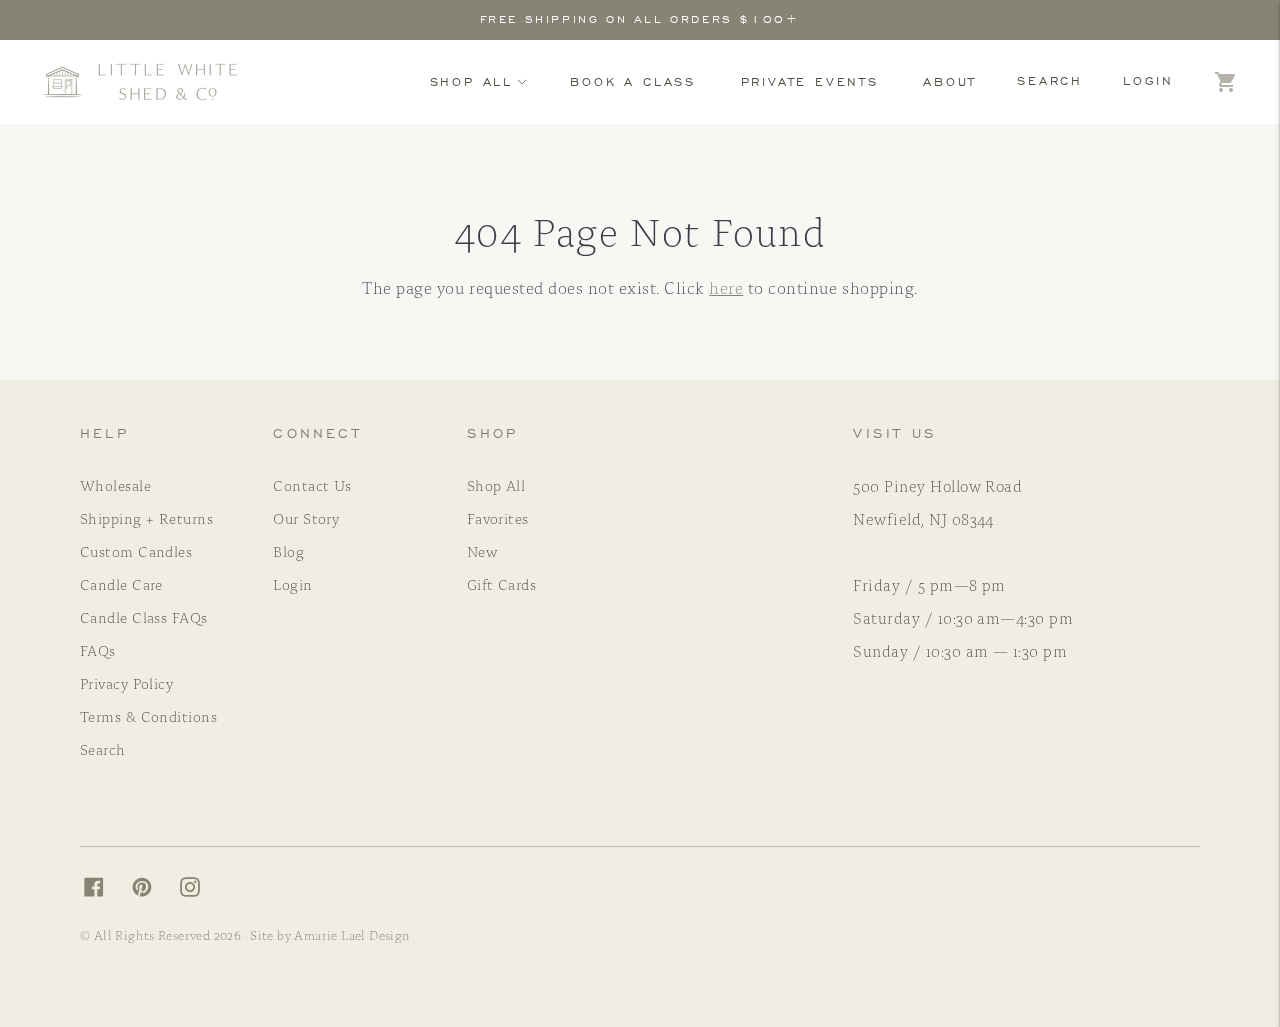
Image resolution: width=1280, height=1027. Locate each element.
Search (1050, 81)
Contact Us (312, 485)
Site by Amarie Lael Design (330, 934)
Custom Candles (136, 551)
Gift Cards (502, 584)
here (726, 287)
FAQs (98, 650)
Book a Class (633, 82)
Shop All (471, 82)
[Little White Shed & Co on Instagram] (200, 891)
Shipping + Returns (146, 518)
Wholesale (115, 485)
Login (1148, 81)
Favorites (498, 518)
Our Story (306, 518)
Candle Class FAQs (144, 617)
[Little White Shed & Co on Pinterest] (152, 891)
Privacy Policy (126, 683)
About (950, 82)
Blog (288, 551)
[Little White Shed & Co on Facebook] (104, 891)
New (482, 551)
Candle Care (121, 584)
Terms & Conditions (148, 716)
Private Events (810, 82)
